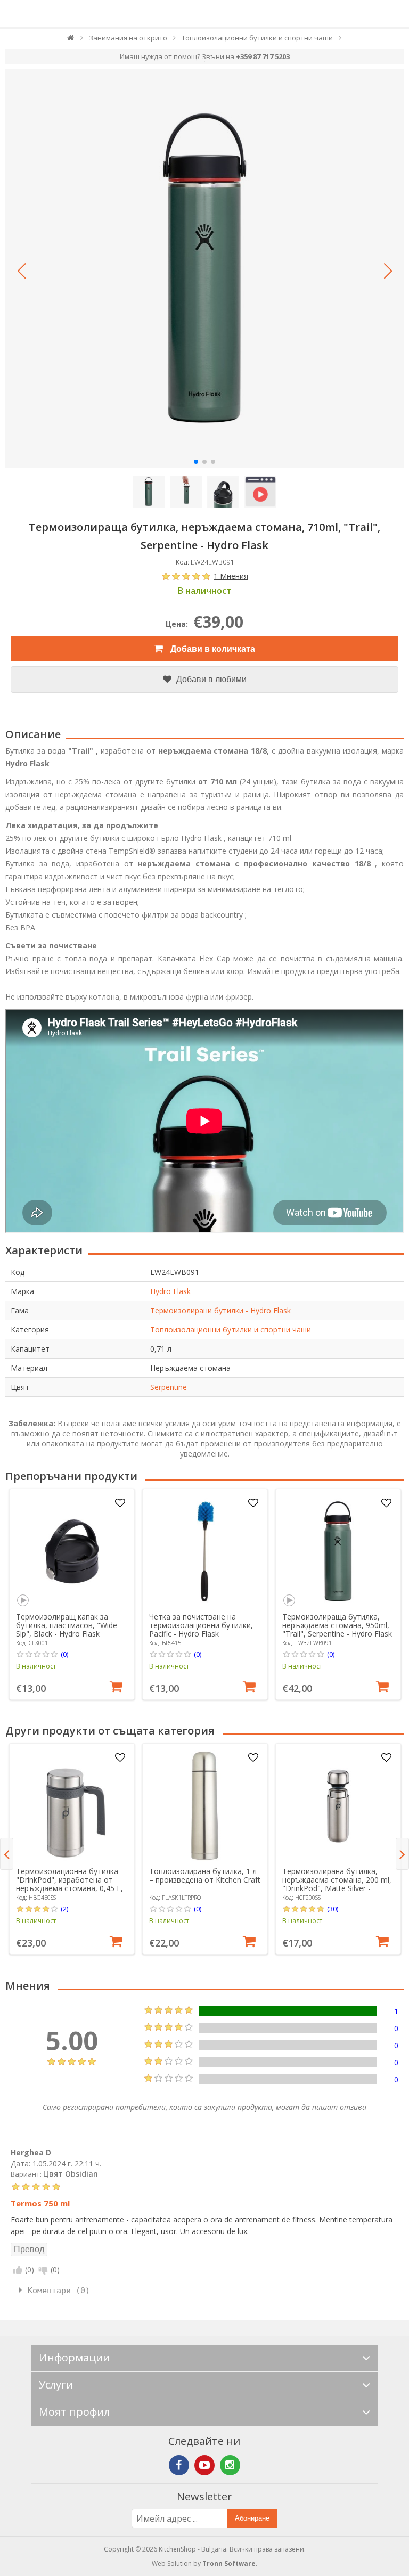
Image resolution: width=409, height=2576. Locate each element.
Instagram (230, 2465)
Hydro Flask (170, 1291)
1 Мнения (231, 576)
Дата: (21, 2164)
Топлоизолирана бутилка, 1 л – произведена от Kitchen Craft (205, 1875)
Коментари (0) (59, 2291)
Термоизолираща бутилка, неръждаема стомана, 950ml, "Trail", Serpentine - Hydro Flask (337, 1625)
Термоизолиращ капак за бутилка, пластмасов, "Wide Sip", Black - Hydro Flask (67, 1625)
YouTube (204, 2465)
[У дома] (71, 40)
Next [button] (402, 1854)
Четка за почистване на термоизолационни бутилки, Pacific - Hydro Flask (201, 1625)
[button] (21, 271)
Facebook (179, 2465)
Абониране (252, 2518)
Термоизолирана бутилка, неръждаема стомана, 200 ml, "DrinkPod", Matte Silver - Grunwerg (337, 1884)
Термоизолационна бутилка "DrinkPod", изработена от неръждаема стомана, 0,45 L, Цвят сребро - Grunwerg (69, 1884)
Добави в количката (212, 649)
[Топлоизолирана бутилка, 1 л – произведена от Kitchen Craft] (205, 1806)
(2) (64, 1909)
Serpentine (169, 1387)
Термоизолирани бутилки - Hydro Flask (220, 1310)
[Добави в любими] (120, 1503)
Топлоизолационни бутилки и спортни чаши (231, 1330)
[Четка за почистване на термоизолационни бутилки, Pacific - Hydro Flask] (205, 1551)
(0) (64, 1654)
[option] (72, 1594)
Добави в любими (210, 679)
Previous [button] (7, 1854)
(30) (333, 1909)
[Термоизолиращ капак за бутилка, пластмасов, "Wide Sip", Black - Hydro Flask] (72, 1551)
